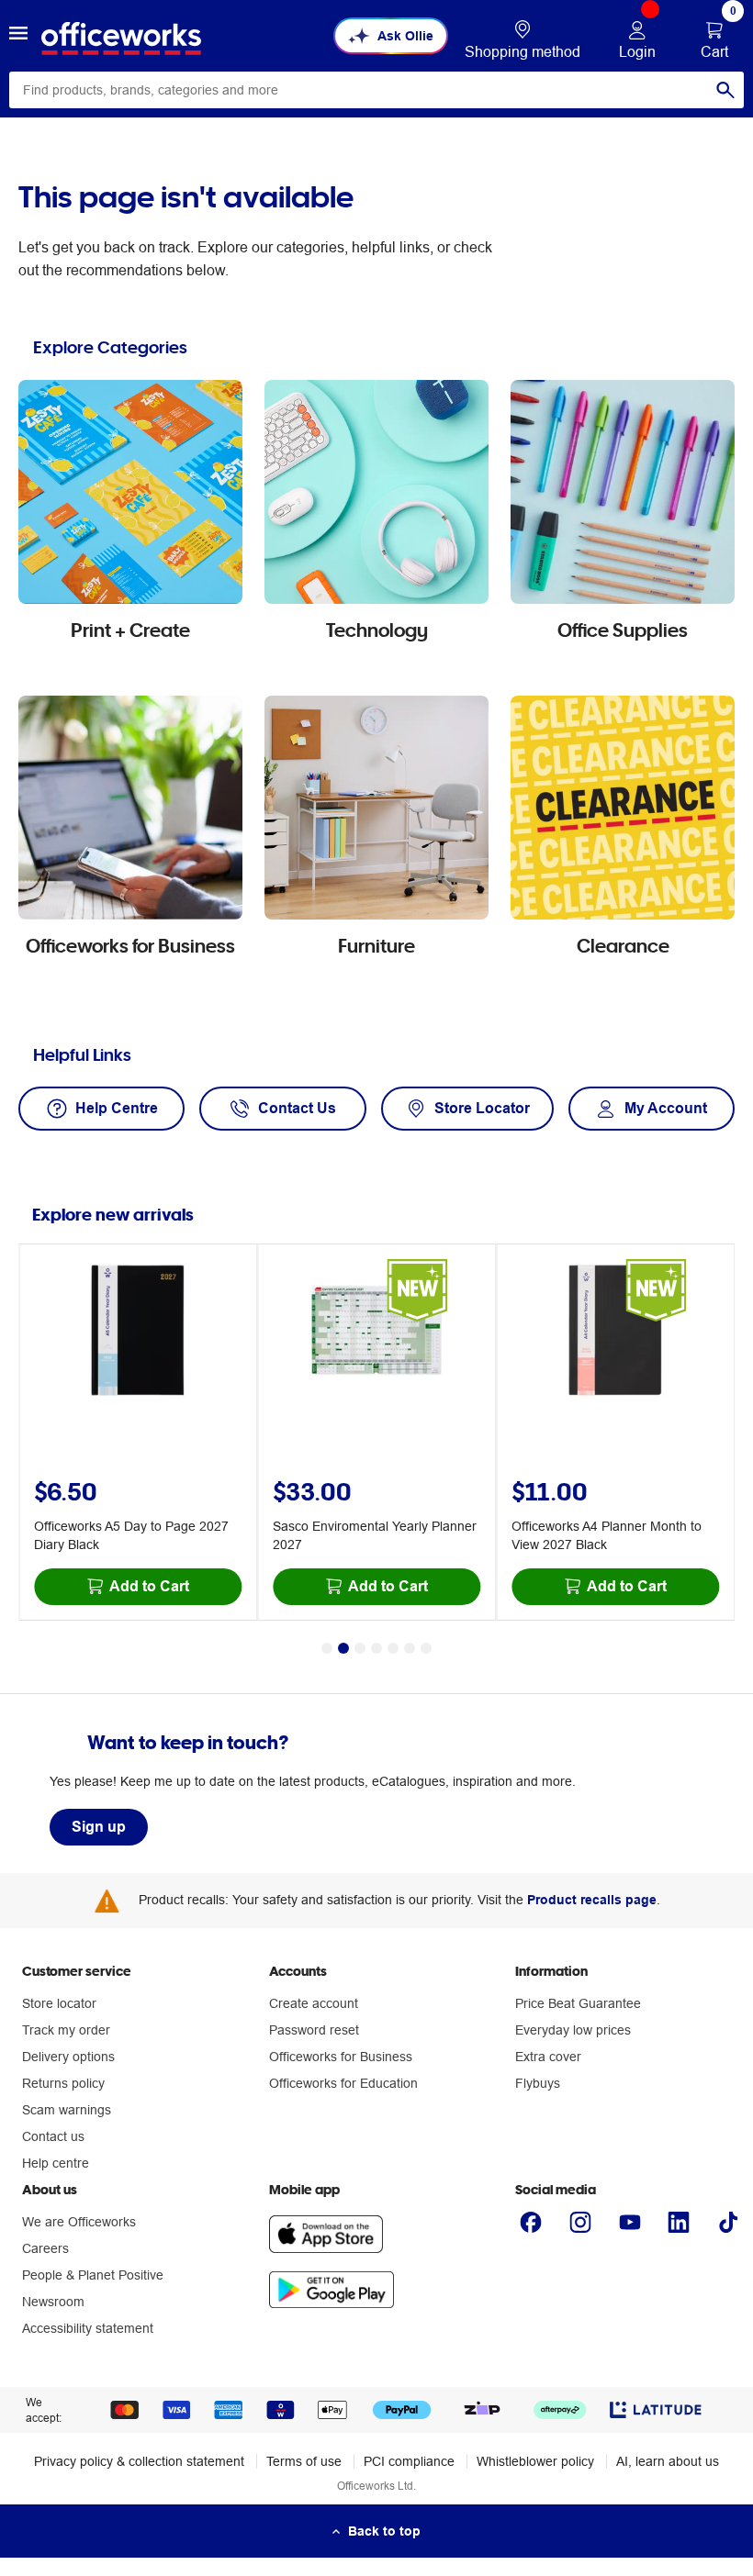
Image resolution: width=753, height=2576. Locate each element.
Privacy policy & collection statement (139, 2461)
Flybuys (538, 2083)
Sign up (99, 1827)
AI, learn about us (668, 2461)
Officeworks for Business (341, 2057)
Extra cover (548, 2057)
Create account (314, 2003)
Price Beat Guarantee (578, 2003)
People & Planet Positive (93, 2275)
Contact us (53, 2136)
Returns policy (63, 2083)
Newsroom (53, 2302)
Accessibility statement (88, 2328)
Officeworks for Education (343, 2083)
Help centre (56, 2163)
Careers (45, 2248)
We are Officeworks (79, 2222)
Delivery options (68, 2057)
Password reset (314, 2030)
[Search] (725, 90)
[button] (18, 36)
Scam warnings (67, 2110)
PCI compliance (409, 2461)
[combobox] (376, 90)
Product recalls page (592, 1900)
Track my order (66, 2030)
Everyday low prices (573, 2030)
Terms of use (304, 2461)
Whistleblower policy (535, 2461)
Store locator (59, 2003)
